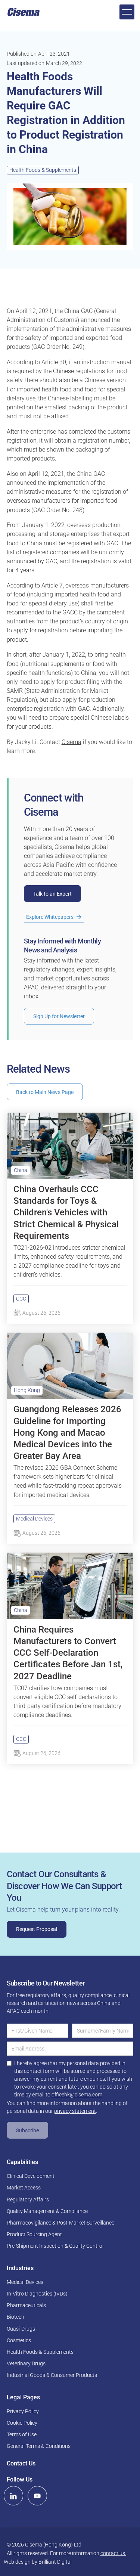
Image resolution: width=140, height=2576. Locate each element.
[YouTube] (37, 2496)
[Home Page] (24, 12)
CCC (21, 1299)
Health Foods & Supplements (43, 170)
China (21, 1170)
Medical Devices (34, 1519)
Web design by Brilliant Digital (38, 2562)
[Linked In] (13, 2496)
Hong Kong (27, 1390)
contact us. (113, 2553)
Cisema (71, 742)
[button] (127, 12)
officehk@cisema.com (77, 2095)
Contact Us (21, 2463)
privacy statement (75, 2111)
